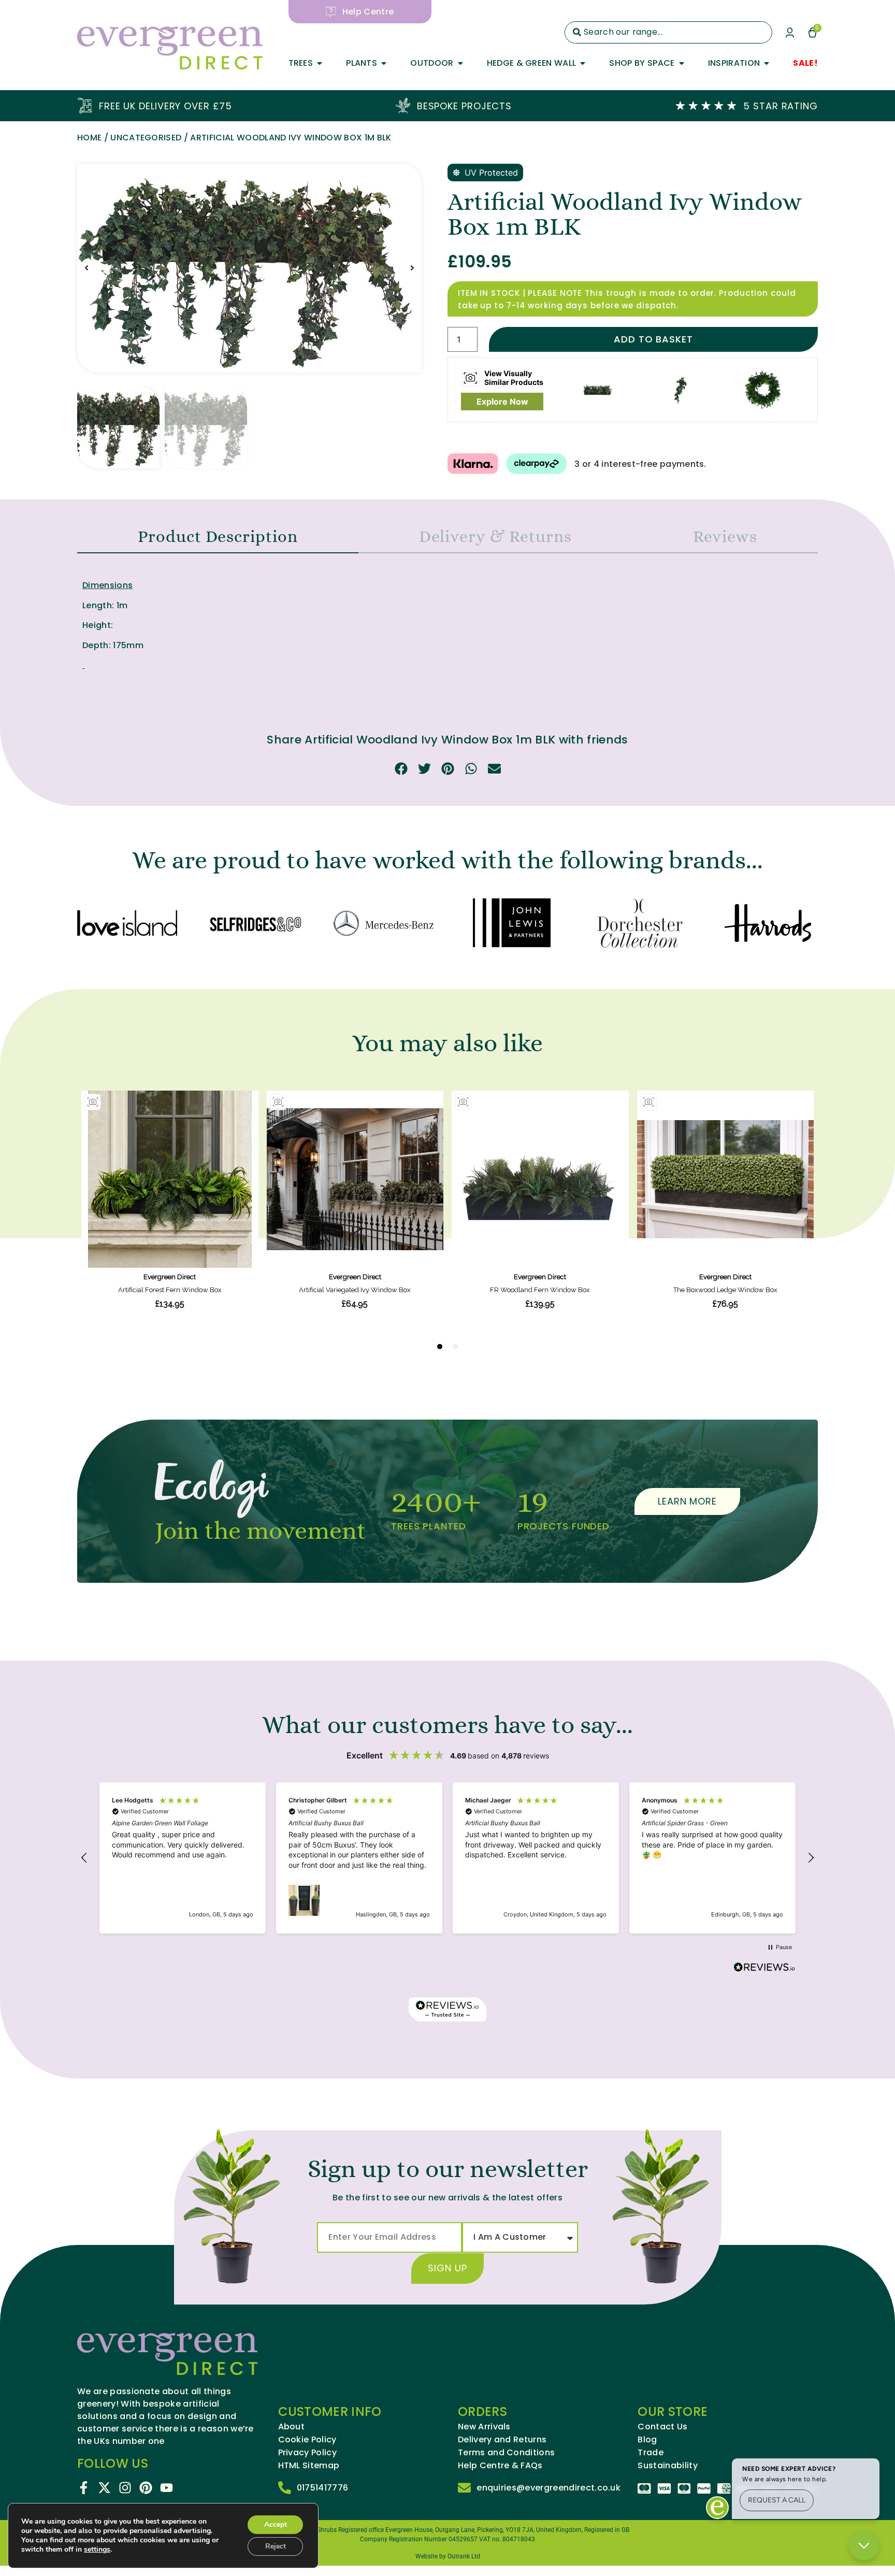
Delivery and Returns (502, 2440)
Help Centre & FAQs (500, 2466)
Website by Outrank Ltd (448, 2556)
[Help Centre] (331, 12)
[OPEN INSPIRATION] (767, 63)
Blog (647, 2440)
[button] (86, 268)
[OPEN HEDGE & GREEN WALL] (583, 63)
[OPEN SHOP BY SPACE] (682, 63)
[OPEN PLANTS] (384, 63)
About (292, 2427)
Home (89, 138)
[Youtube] (167, 2488)
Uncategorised (146, 138)
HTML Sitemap (309, 2466)
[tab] (218, 537)
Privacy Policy (307, 2453)
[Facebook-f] (84, 2488)
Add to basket (653, 339)
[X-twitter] (104, 2488)
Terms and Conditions (506, 2453)
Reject (276, 2546)
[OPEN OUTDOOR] (460, 63)
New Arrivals (484, 2427)
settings (97, 2550)
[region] (447, 1858)
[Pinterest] (146, 2488)
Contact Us (662, 2427)
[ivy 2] (249, 268)
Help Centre (368, 12)
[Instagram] (125, 2488)
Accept (276, 2524)
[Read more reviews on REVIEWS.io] (764, 1968)
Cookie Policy (307, 2440)
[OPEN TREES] (320, 63)
